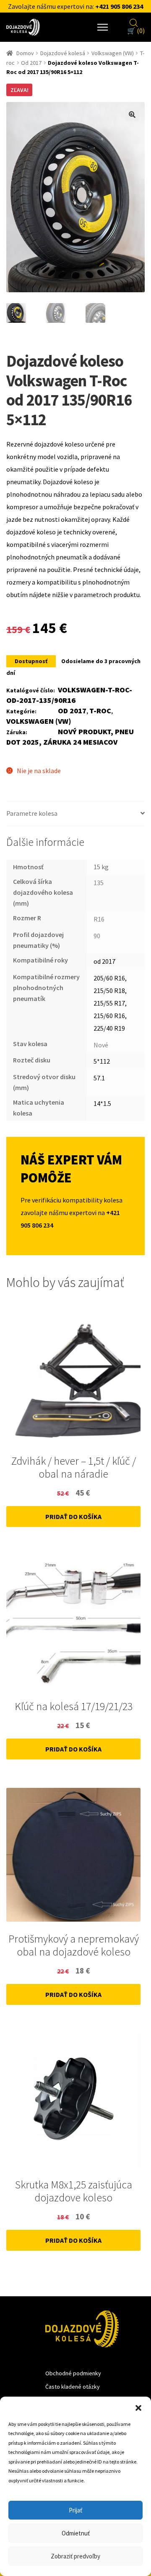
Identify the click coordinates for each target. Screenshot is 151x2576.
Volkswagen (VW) (113, 53)
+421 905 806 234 (119, 6)
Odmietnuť (76, 2533)
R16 (99, 919)
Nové (101, 1045)
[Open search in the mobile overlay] (134, 22)
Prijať (75, 2510)
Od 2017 (31, 63)
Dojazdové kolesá (63, 53)
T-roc (100, 711)
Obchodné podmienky (73, 2373)
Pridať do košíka (73, 1516)
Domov (25, 53)
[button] (138, 2407)
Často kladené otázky (73, 2387)
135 (99, 883)
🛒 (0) (136, 31)
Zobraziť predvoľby (75, 2556)
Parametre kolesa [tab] (32, 813)
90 (97, 936)
